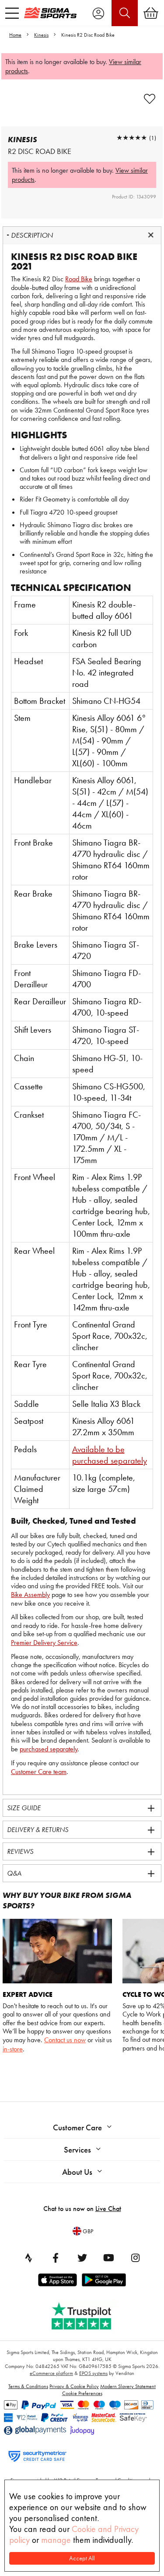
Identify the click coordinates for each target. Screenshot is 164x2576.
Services (77, 2150)
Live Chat (108, 2209)
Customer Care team (39, 1772)
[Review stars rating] (132, 138)
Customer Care (77, 2127)
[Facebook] (56, 2258)
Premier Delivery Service (44, 1643)
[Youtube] (109, 2258)
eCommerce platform (51, 2373)
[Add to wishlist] (150, 99)
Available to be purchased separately (110, 1455)
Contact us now (65, 2040)
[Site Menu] (12, 13)
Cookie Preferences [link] (82, 2393)
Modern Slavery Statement (128, 2386)
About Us (77, 2172)
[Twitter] (82, 2258)
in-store (13, 2049)
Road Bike (79, 279)
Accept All (82, 2558)
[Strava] (29, 2258)
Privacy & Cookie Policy (74, 2386)
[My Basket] (151, 13)
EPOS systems (93, 2373)
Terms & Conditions (28, 2386)
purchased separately (49, 1749)
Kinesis (41, 35)
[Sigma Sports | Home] (50, 13)
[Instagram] (136, 2258)
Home (15, 35)
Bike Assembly (30, 1595)
